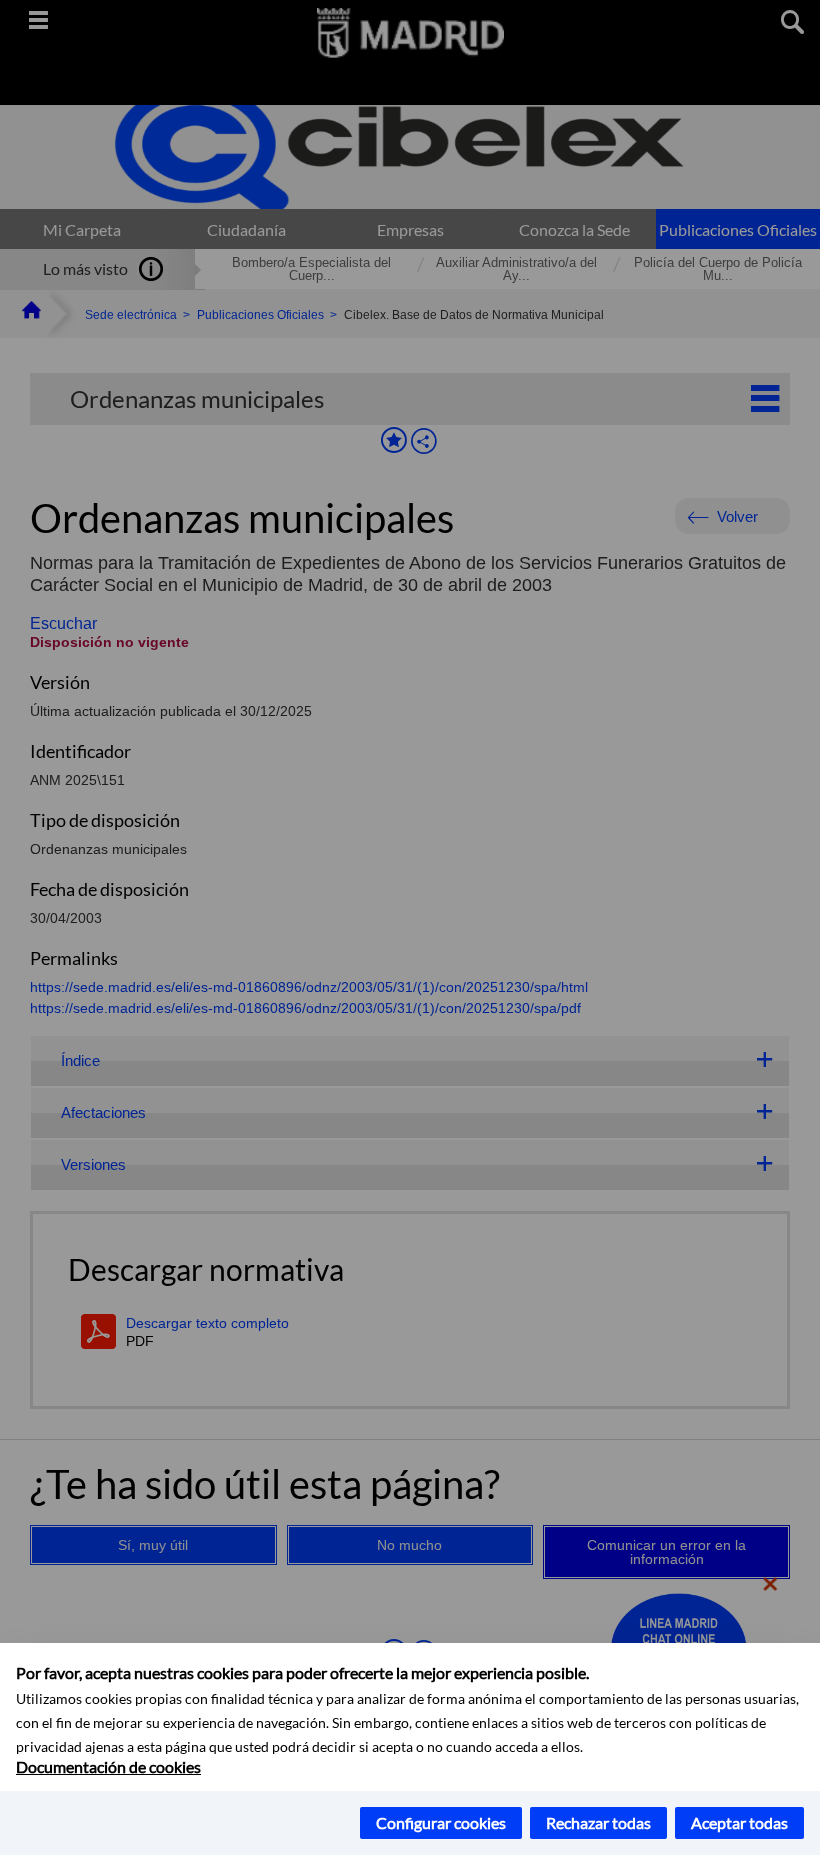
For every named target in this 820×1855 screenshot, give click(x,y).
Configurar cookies (441, 1822)
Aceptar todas (739, 1822)
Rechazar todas (598, 1822)
